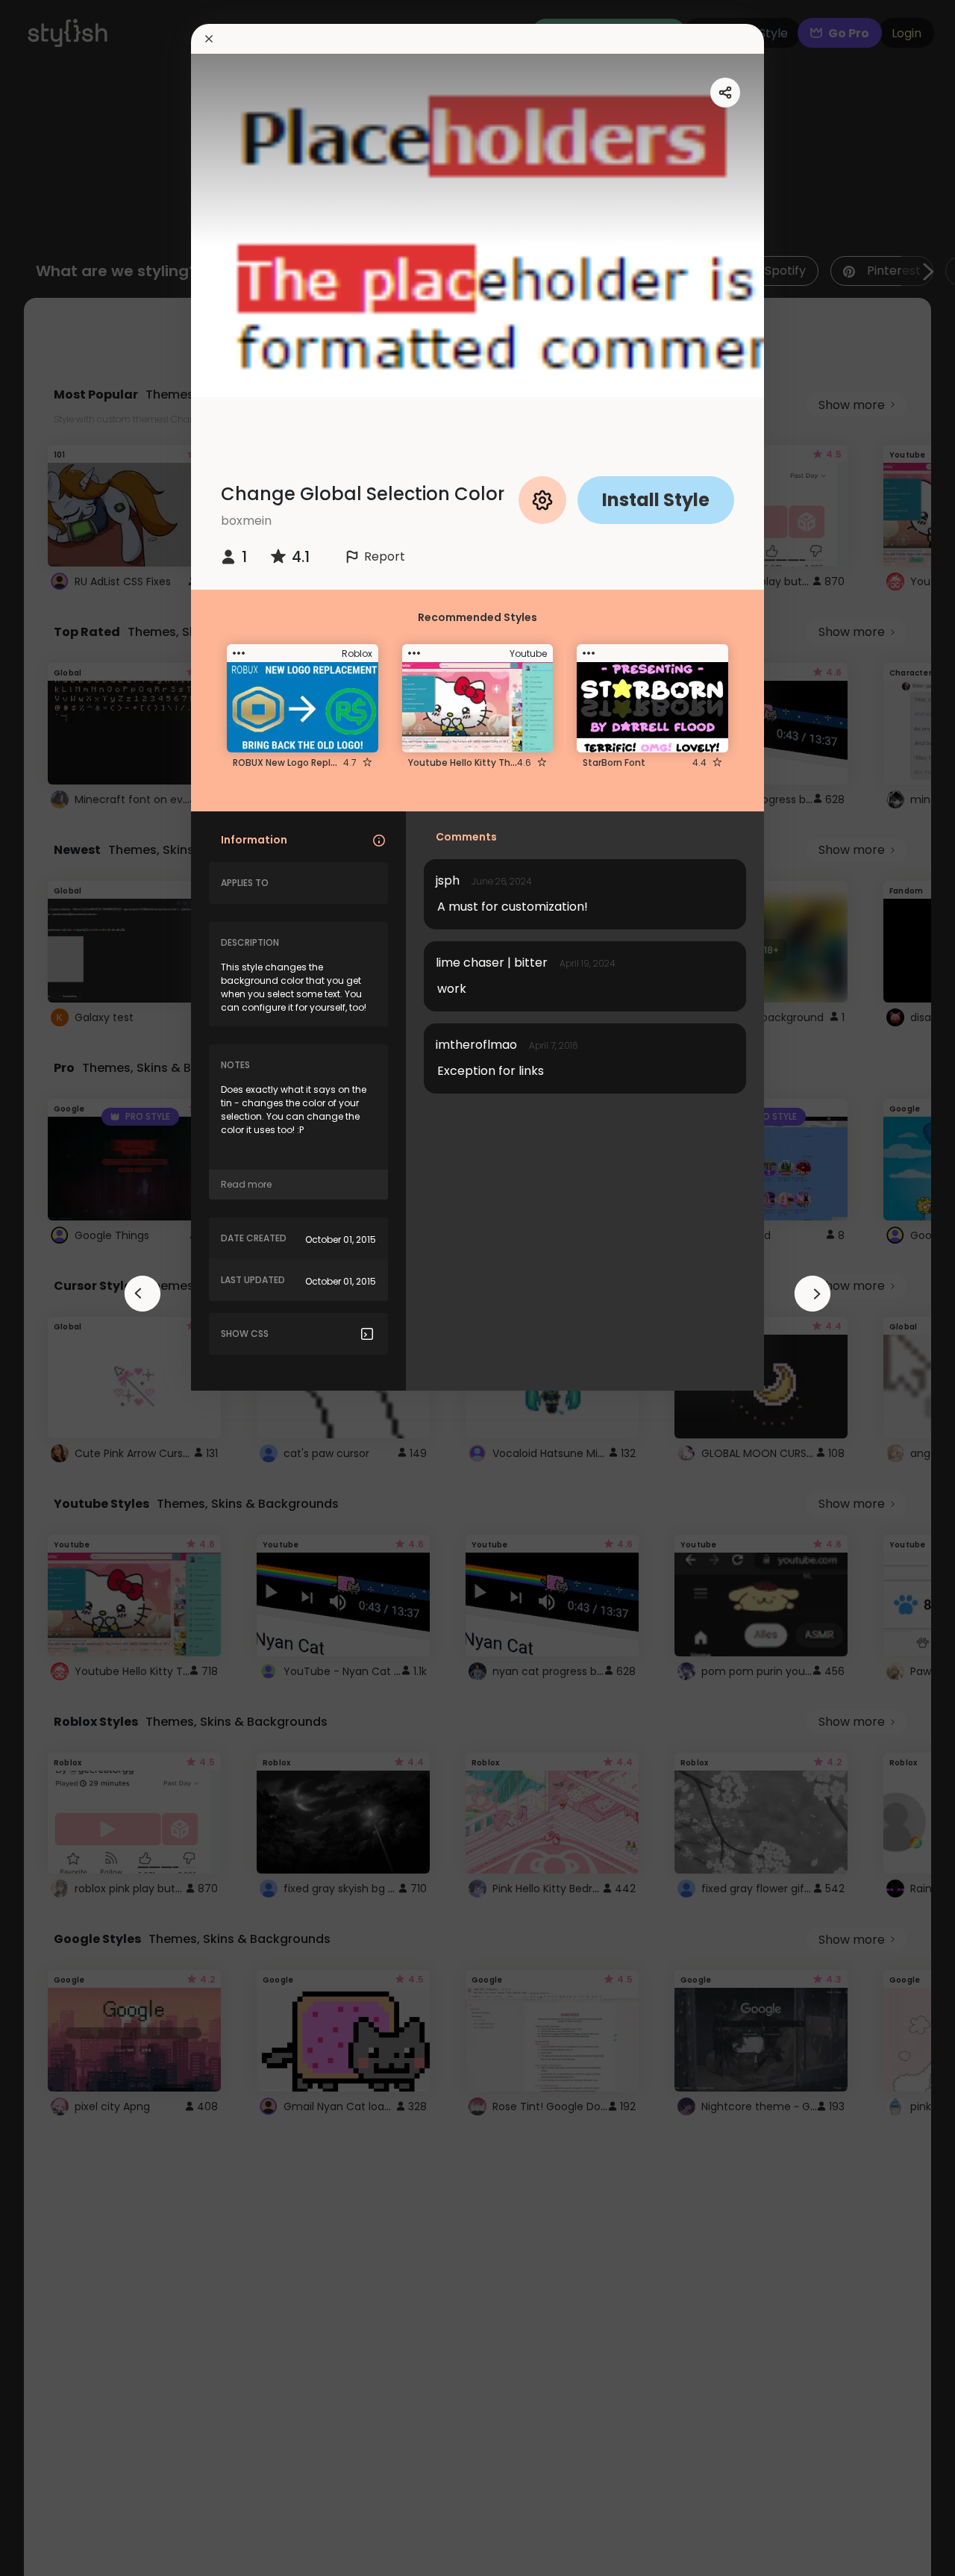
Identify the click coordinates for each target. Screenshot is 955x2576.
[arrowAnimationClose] (143, 1294)
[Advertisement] (60, 1288)
